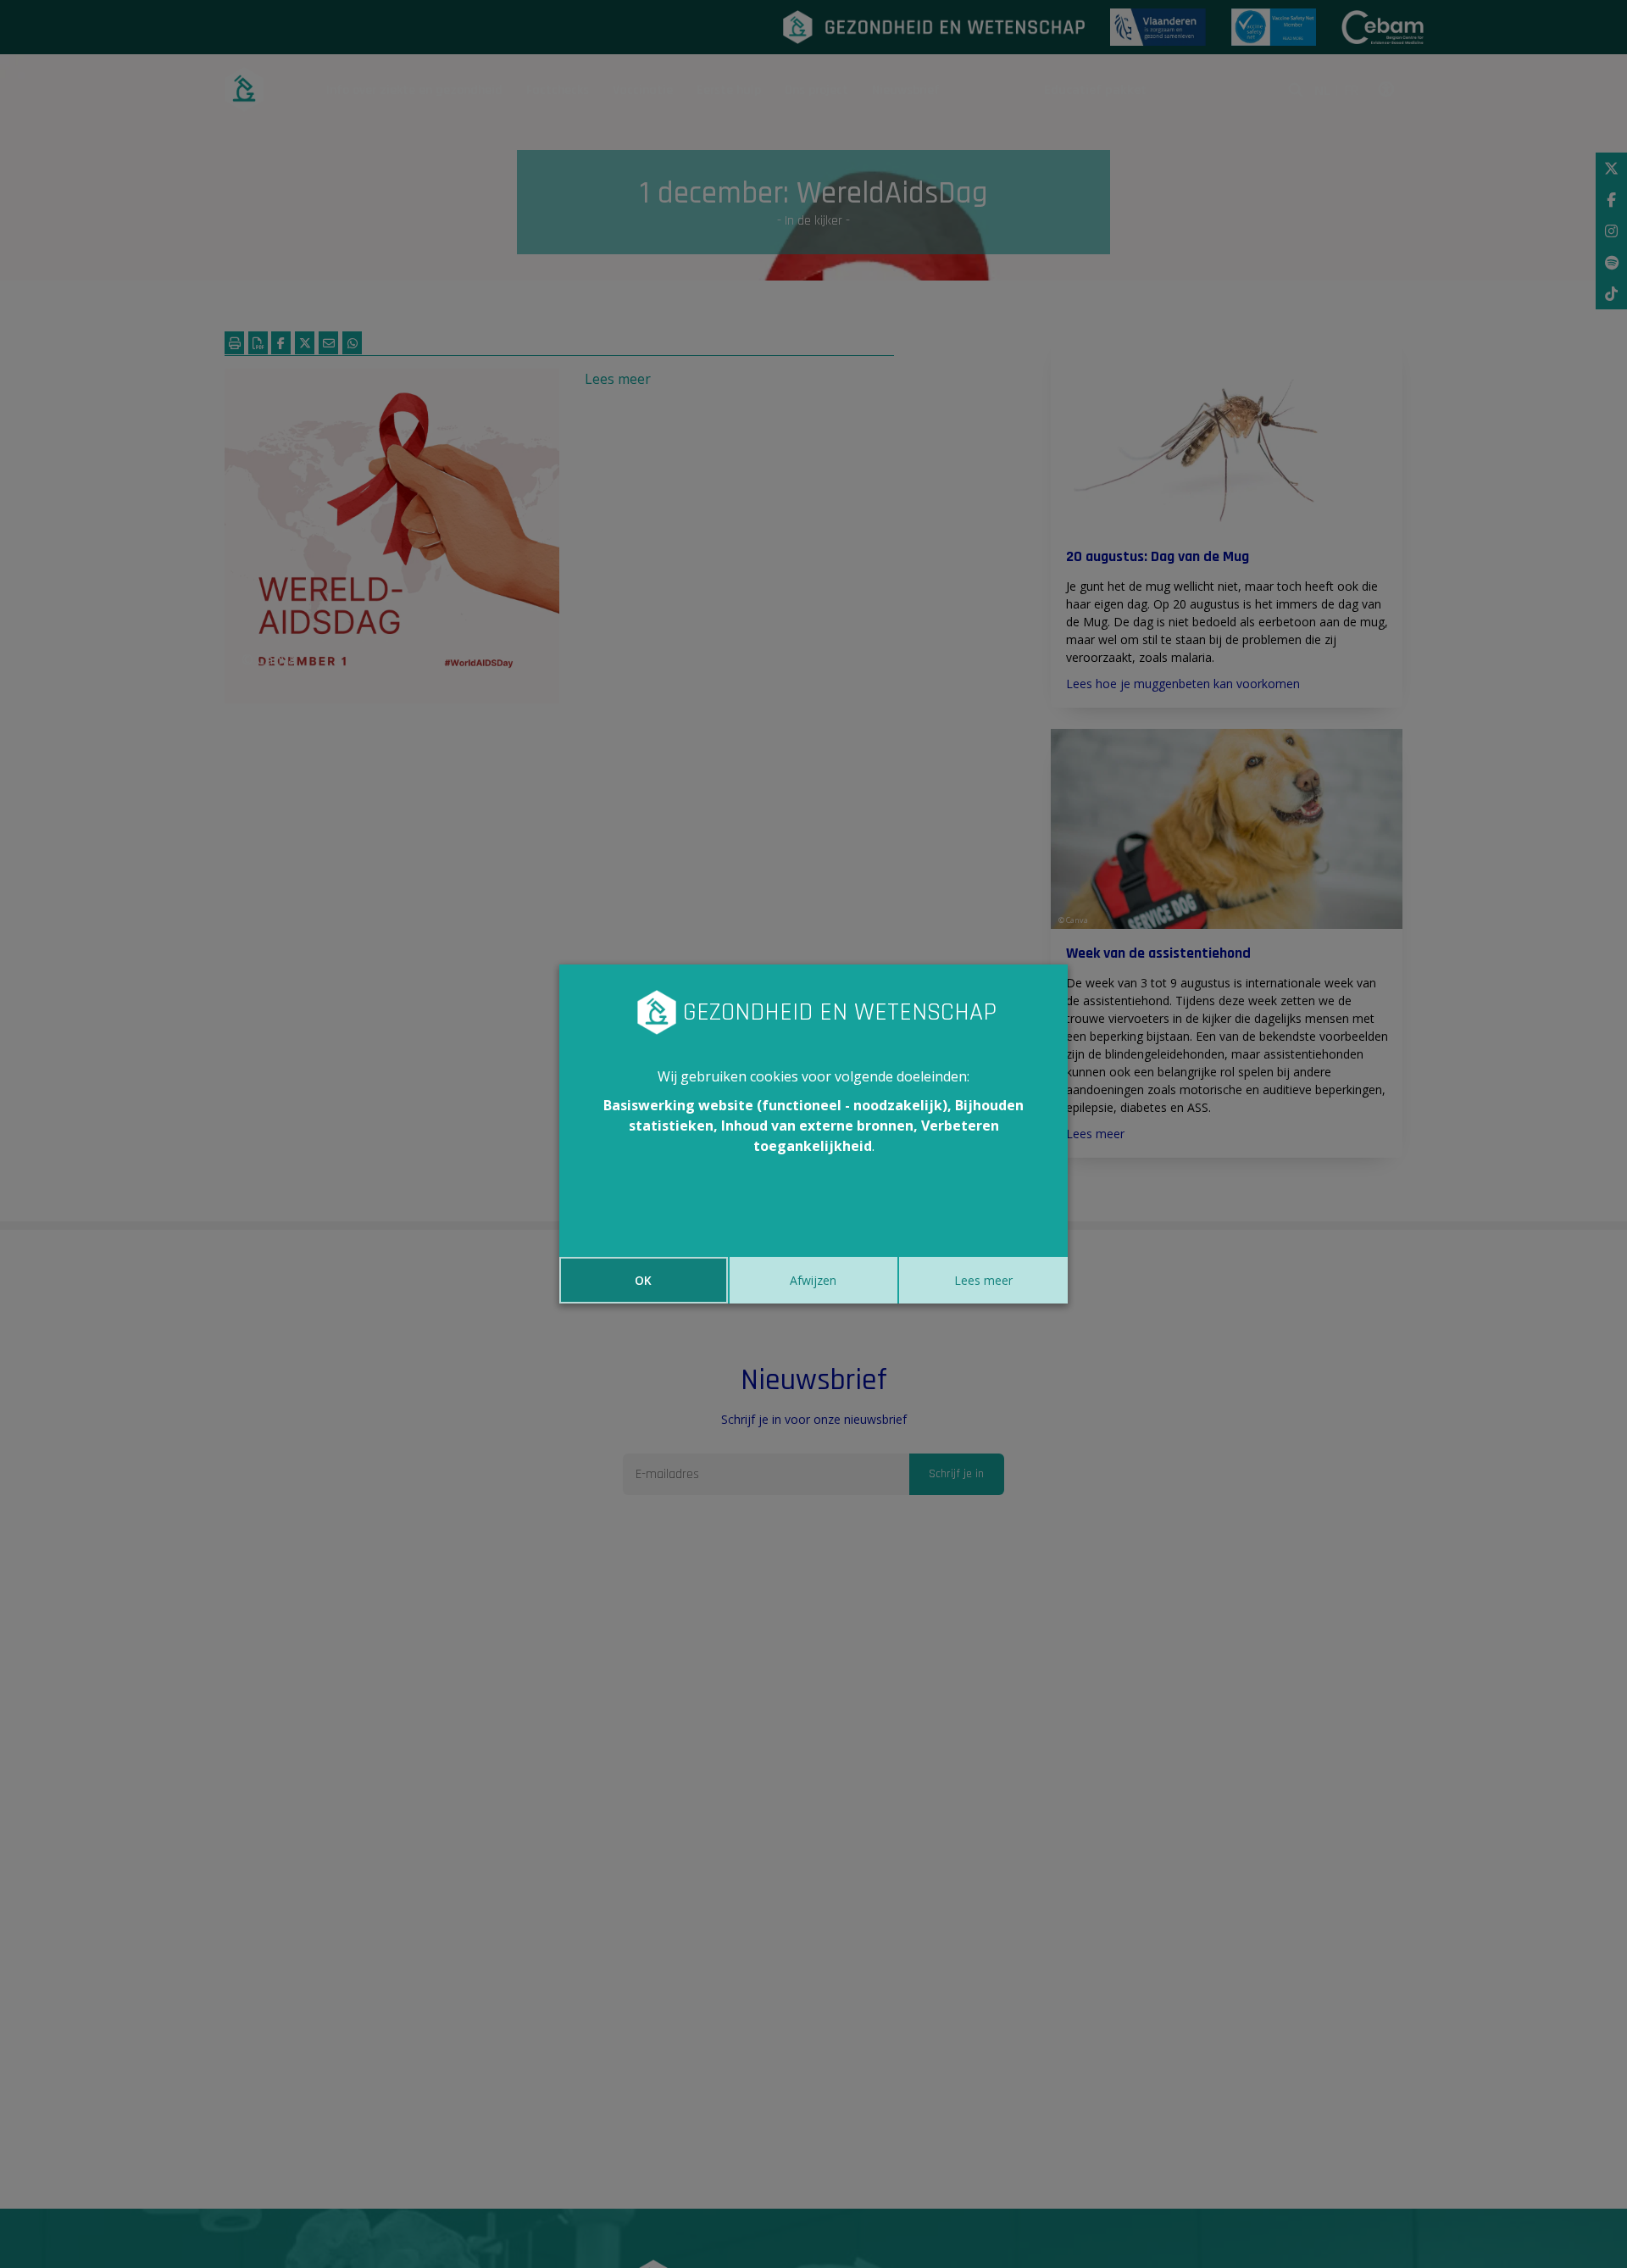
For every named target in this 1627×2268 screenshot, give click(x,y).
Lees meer (983, 1280)
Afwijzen (813, 1280)
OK (643, 1280)
